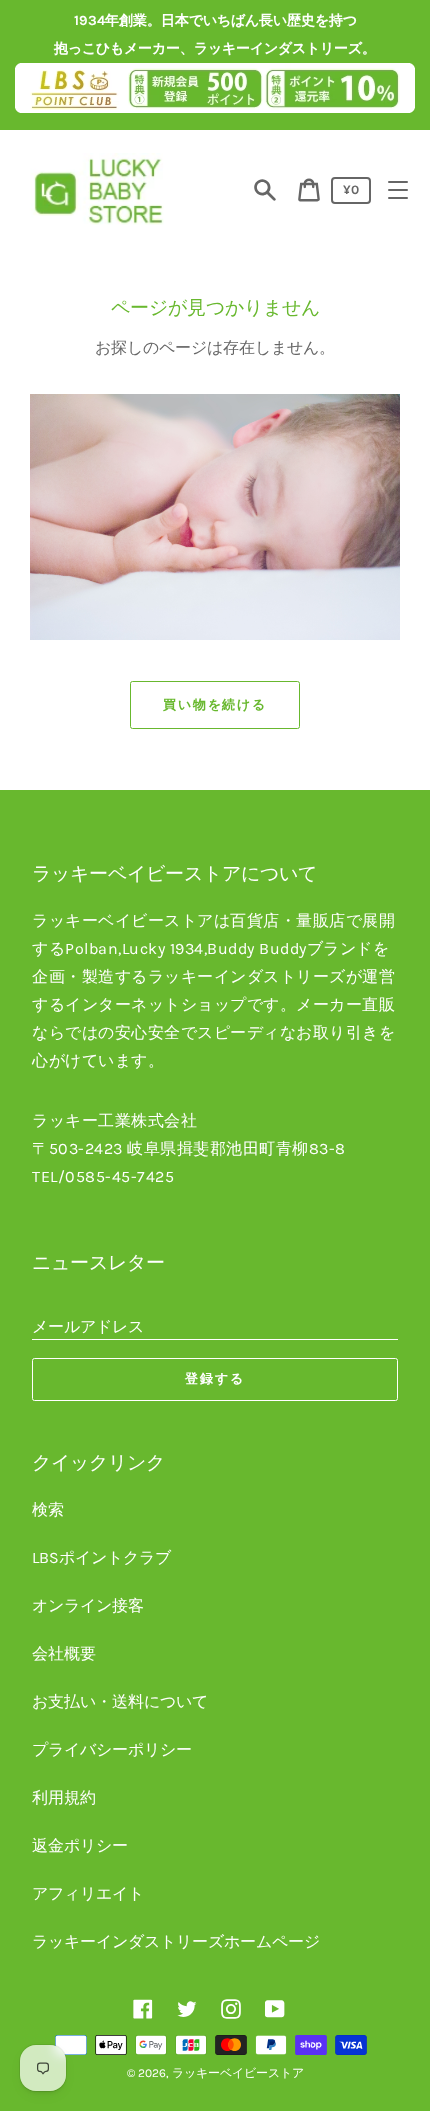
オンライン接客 (88, 1605)
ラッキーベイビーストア (238, 2073)
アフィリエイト (88, 1893)
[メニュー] (398, 190)
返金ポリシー (80, 1845)
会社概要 (64, 1653)
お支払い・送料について (120, 1701)
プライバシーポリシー (112, 1749)
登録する (215, 1378)
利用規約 (64, 1797)
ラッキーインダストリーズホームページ (176, 1941)
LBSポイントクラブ (101, 1557)
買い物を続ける (215, 704)
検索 (48, 1509)
